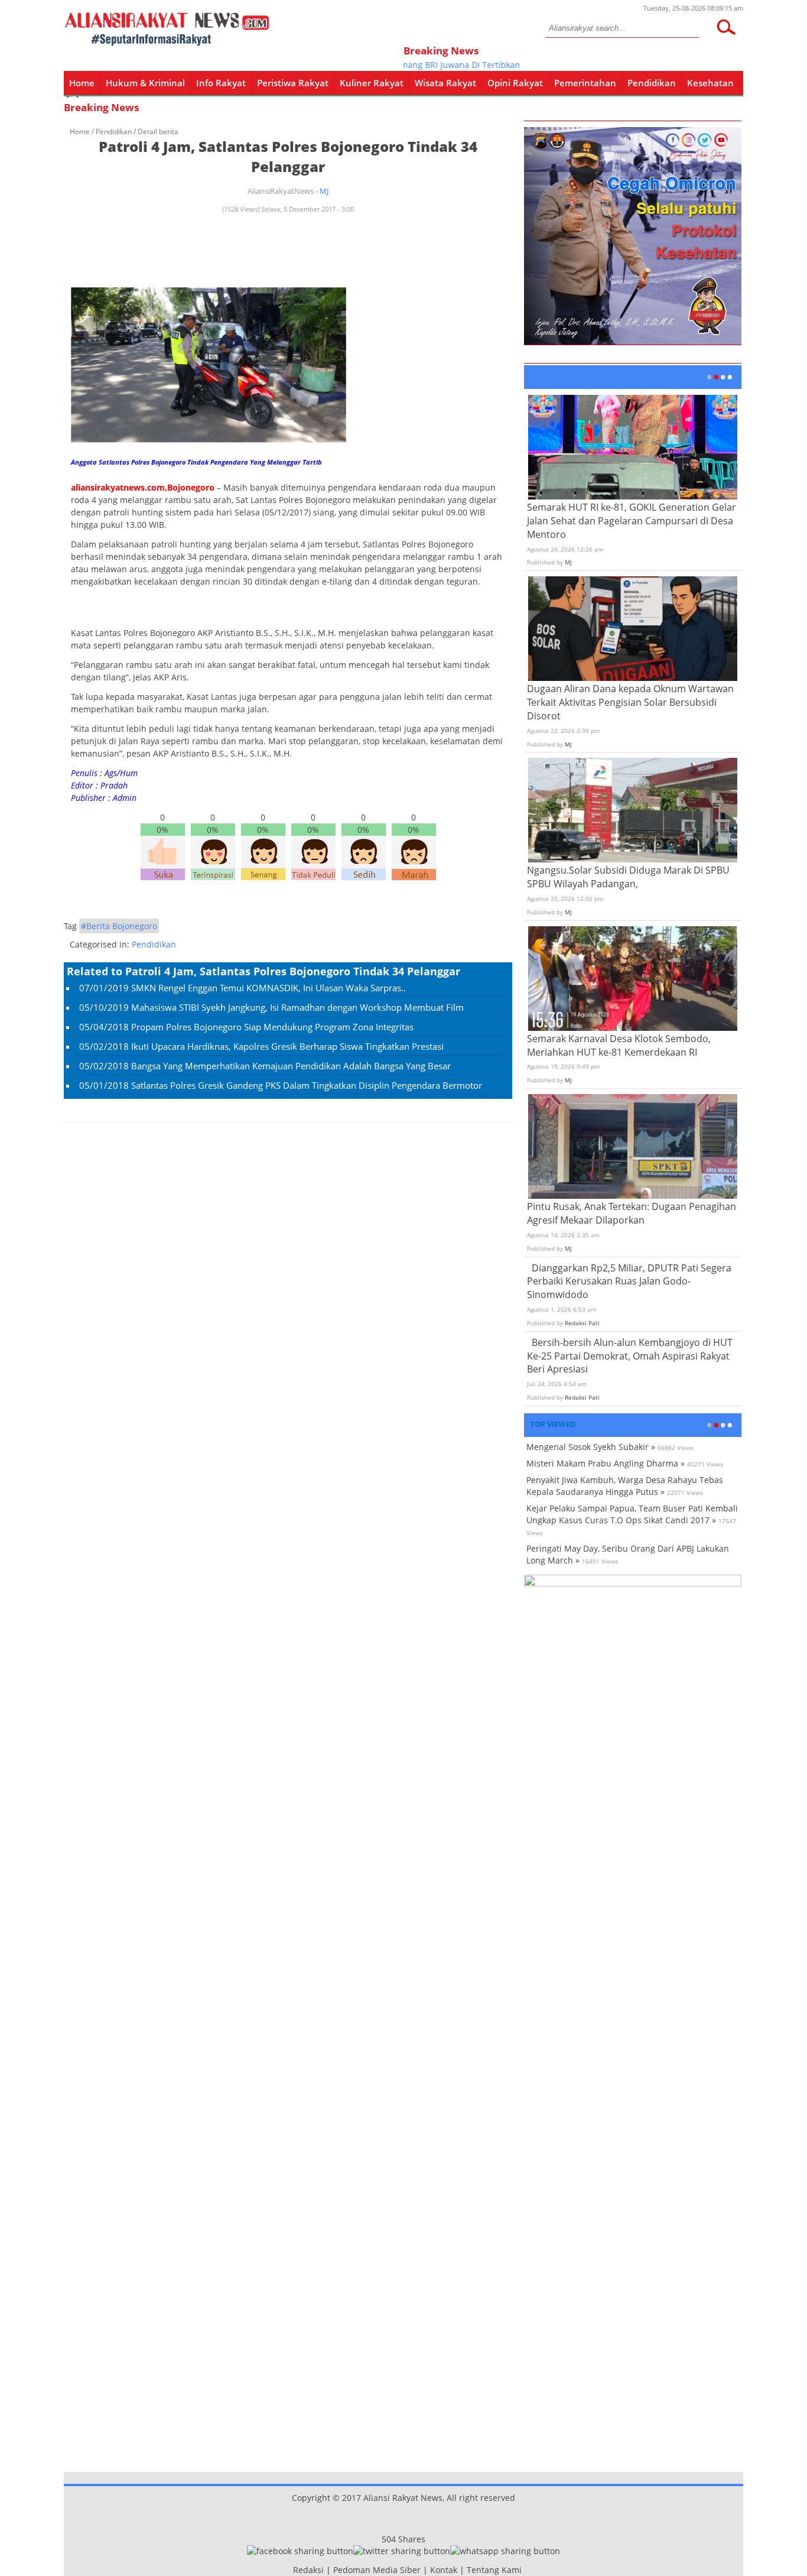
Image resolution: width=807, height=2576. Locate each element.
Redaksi (308, 2570)
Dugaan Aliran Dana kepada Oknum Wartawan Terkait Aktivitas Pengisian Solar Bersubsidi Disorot (630, 702)
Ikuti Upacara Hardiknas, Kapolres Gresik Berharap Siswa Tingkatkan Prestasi (287, 1046)
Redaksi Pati (582, 1323)
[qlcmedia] (289, 2570)
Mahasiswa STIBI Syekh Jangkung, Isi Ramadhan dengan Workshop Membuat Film (297, 1007)
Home (82, 83)
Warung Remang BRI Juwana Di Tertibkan (416, 65)
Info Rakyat (221, 83)
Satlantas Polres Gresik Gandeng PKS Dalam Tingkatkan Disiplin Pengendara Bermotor (307, 1085)
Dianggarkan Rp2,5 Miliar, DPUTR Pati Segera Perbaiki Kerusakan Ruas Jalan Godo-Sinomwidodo (629, 1281)
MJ (324, 191)
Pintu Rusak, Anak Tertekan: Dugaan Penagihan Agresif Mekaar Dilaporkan (632, 1213)
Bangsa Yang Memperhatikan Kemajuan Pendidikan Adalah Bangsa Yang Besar (291, 1066)
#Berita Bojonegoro (119, 926)
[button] (726, 27)
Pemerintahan (585, 83)
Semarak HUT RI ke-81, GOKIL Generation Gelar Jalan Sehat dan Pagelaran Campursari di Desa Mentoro (632, 521)
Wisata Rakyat (445, 83)
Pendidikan (652, 83)
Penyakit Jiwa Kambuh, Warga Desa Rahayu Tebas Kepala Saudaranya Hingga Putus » (625, 1486)
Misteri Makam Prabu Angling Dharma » (606, 1463)
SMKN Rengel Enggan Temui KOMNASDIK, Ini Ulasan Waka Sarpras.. (269, 988)
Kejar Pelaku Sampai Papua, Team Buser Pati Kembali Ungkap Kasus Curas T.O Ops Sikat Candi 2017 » (632, 1514)
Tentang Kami (494, 2570)
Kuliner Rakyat (372, 83)
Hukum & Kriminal (145, 83)
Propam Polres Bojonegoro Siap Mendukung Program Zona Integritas (272, 1027)
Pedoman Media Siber (377, 2570)
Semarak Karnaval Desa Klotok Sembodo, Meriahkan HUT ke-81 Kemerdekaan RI (619, 1045)
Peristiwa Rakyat (293, 83)
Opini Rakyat (515, 83)
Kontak (444, 2570)
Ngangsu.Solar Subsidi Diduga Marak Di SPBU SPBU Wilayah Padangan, (628, 877)
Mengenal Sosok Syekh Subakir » (591, 1447)
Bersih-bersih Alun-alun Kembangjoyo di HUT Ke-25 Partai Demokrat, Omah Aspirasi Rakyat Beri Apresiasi (630, 1356)
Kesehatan (710, 83)
